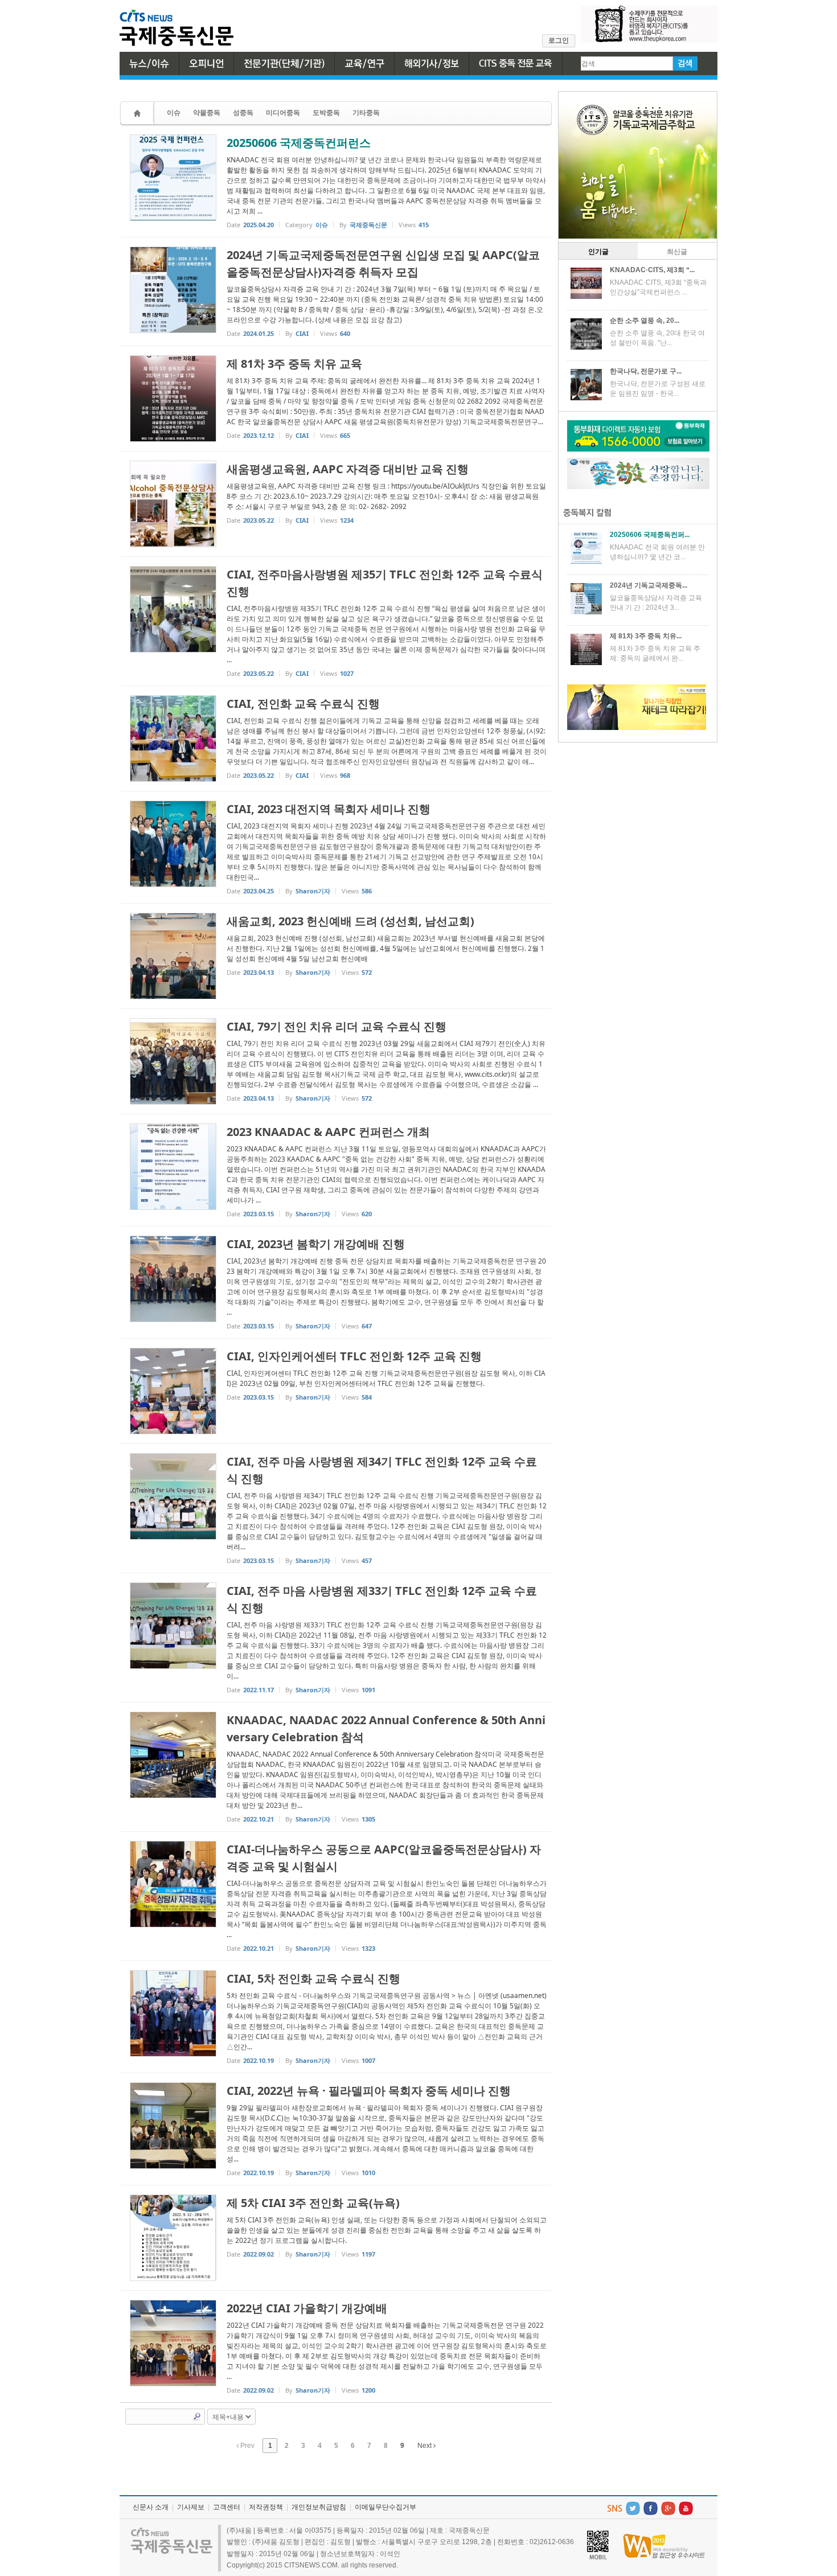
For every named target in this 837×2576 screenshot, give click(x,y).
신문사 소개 (151, 2507)
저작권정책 (266, 2507)
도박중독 (326, 112)
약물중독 (207, 112)
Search (197, 2417)
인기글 (598, 252)
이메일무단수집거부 (385, 2507)
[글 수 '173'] (139, 113)
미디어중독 (283, 112)
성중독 (243, 112)
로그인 (559, 40)
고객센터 (227, 2507)
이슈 (174, 112)
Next (425, 2446)
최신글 (677, 252)
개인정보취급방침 (319, 2507)
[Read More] (336, 181)
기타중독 (366, 112)
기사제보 (191, 2507)
